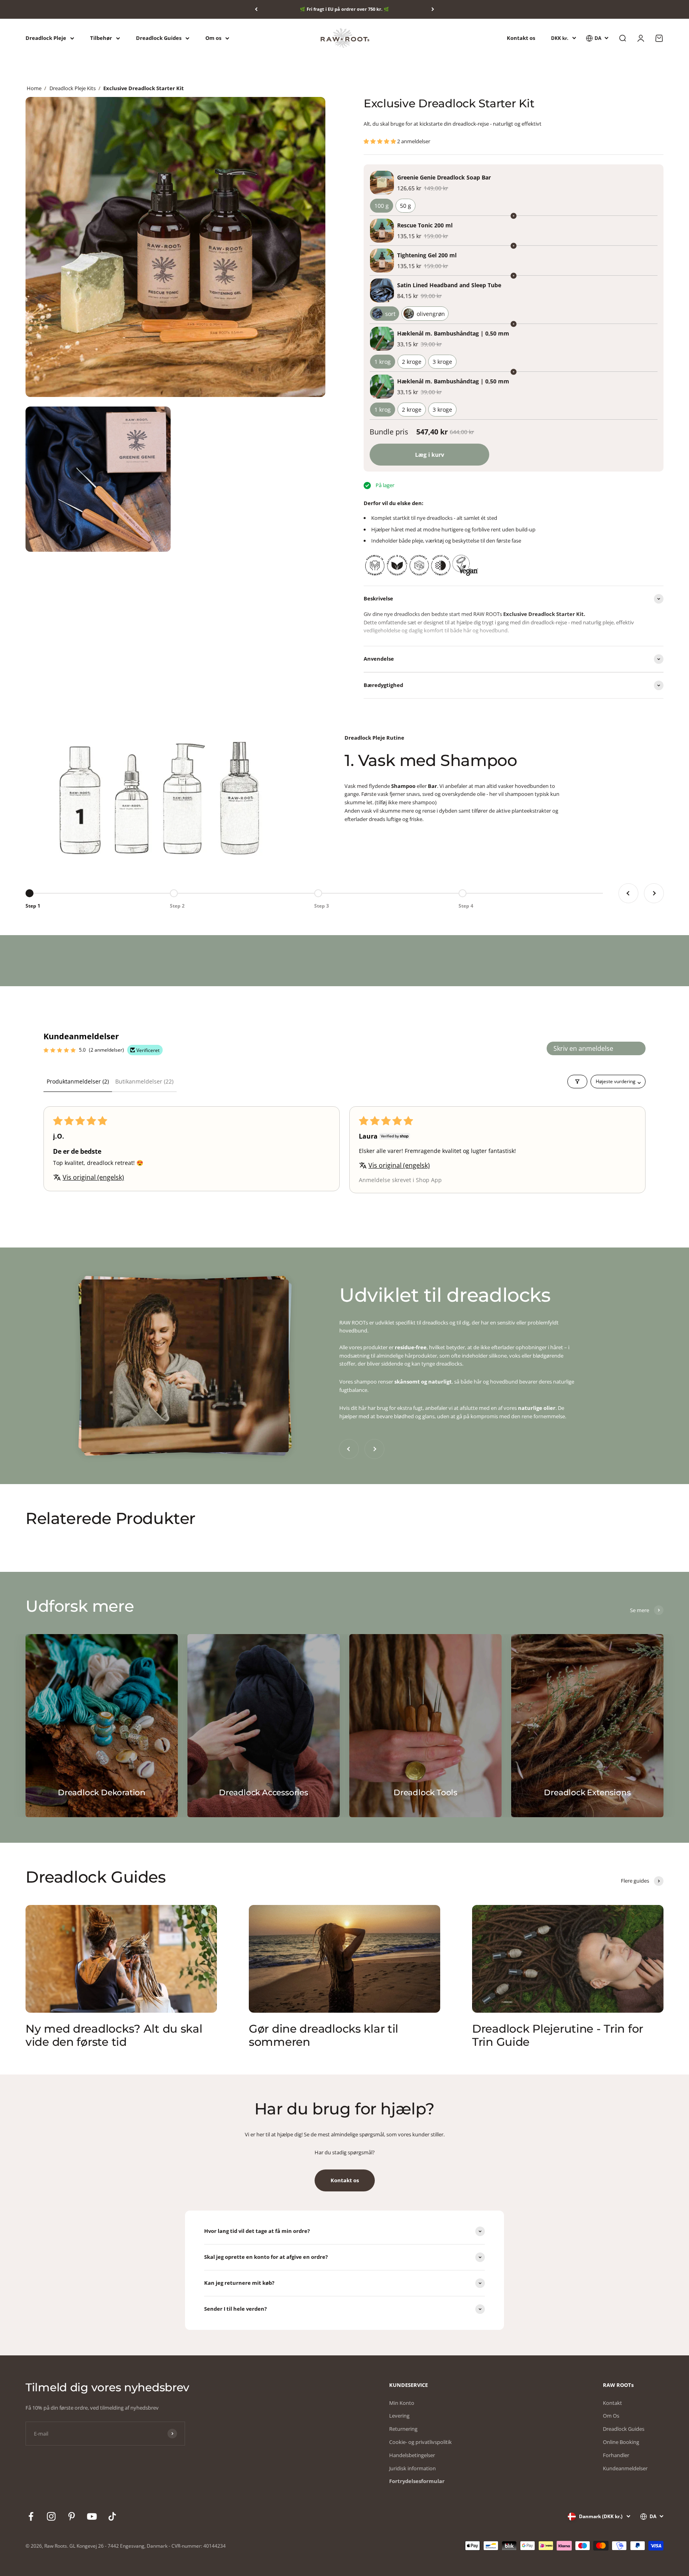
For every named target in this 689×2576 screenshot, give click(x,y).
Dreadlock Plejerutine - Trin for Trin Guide (558, 2035)
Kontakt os (521, 38)
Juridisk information (412, 2468)
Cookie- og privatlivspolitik (420, 2442)
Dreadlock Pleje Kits (73, 88)
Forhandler (616, 2455)
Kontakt (612, 2403)
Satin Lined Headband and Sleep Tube (449, 285)
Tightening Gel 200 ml (427, 255)
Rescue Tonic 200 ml (425, 225)
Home (34, 88)
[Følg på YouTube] (92, 2516)
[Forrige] (256, 9)
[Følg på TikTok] (112, 2516)
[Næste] (433, 9)
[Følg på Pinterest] (72, 2516)
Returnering (403, 2429)
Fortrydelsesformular (417, 2481)
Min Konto (402, 2403)
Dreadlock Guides (159, 38)
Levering (399, 2416)
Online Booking (621, 2442)
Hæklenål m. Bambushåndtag (453, 333)
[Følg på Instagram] (51, 2516)
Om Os (611, 2416)
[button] (380, 141)
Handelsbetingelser (412, 2455)
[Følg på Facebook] (31, 2516)
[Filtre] (577, 1082)
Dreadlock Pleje (46, 38)
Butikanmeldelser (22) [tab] (144, 1081)
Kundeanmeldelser (625, 2468)
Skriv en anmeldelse (583, 1048)
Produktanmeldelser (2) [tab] (78, 1081)
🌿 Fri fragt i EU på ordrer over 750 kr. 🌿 (344, 9)
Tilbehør (101, 38)
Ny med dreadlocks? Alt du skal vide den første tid (114, 2035)
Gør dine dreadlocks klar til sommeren (324, 2035)
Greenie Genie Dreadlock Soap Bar (444, 177)
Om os (213, 38)
